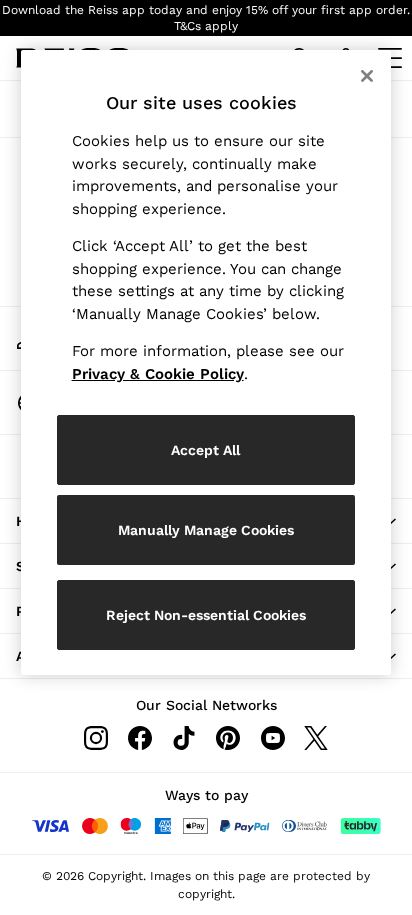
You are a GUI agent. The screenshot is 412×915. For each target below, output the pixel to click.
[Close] (367, 76)
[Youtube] (272, 738)
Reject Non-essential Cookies (206, 615)
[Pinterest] (228, 738)
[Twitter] (316, 738)
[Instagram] (96, 738)
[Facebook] (140, 738)
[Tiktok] (184, 738)
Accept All (205, 450)
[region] (206, 362)
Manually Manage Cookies (206, 530)
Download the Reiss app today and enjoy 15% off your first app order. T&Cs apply (206, 18)
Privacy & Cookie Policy (158, 374)
